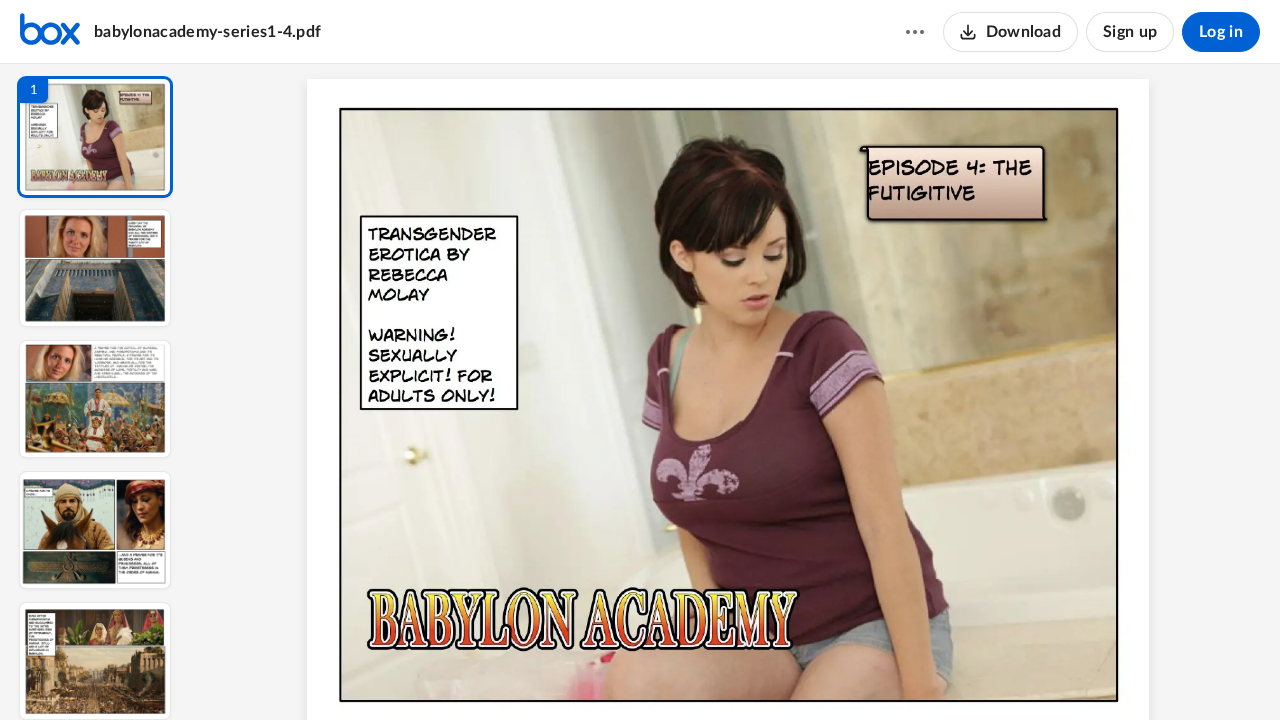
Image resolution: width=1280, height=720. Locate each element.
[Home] (50, 32)
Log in (1221, 32)
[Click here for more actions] (915, 32)
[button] (95, 137)
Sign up (1130, 32)
